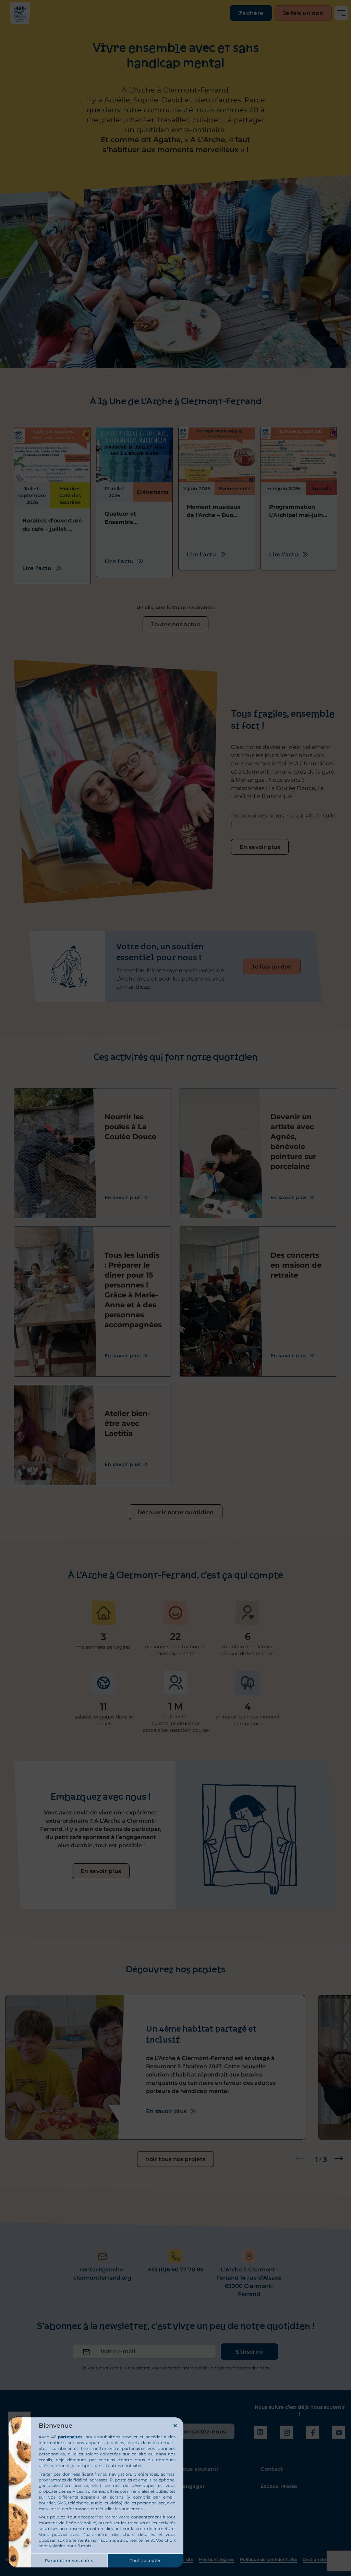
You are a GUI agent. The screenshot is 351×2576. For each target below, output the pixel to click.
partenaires (70, 2437)
